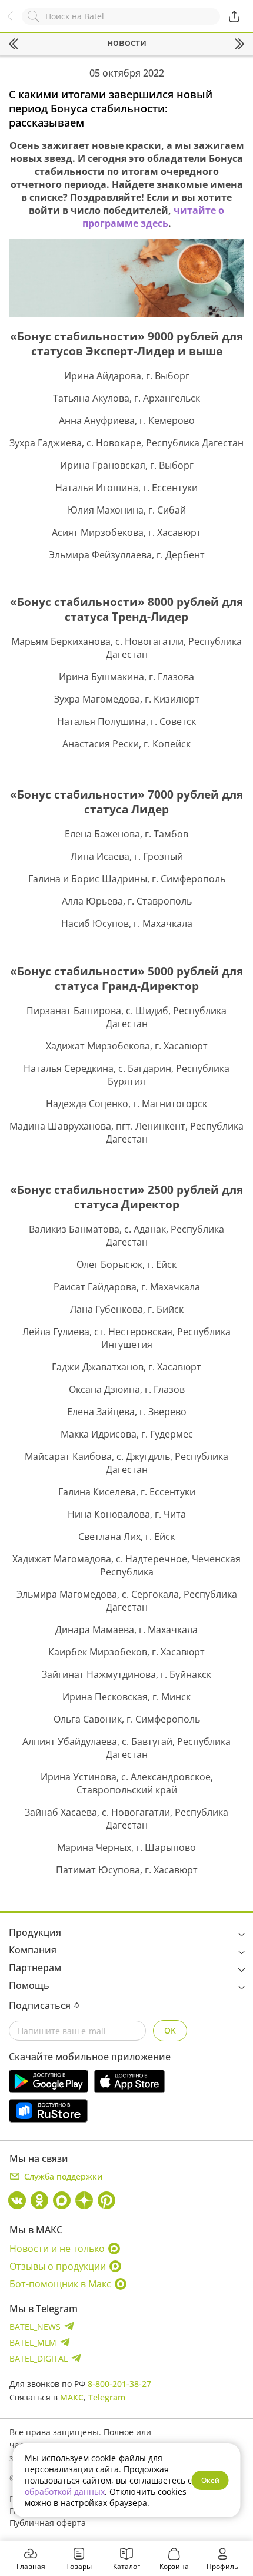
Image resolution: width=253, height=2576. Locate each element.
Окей (210, 2480)
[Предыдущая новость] (14, 44)
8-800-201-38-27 (119, 2384)
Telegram (107, 2397)
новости (127, 42)
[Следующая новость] (239, 44)
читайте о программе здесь (154, 217)
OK (170, 2030)
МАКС (72, 2397)
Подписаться (40, 2005)
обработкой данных (65, 2491)
